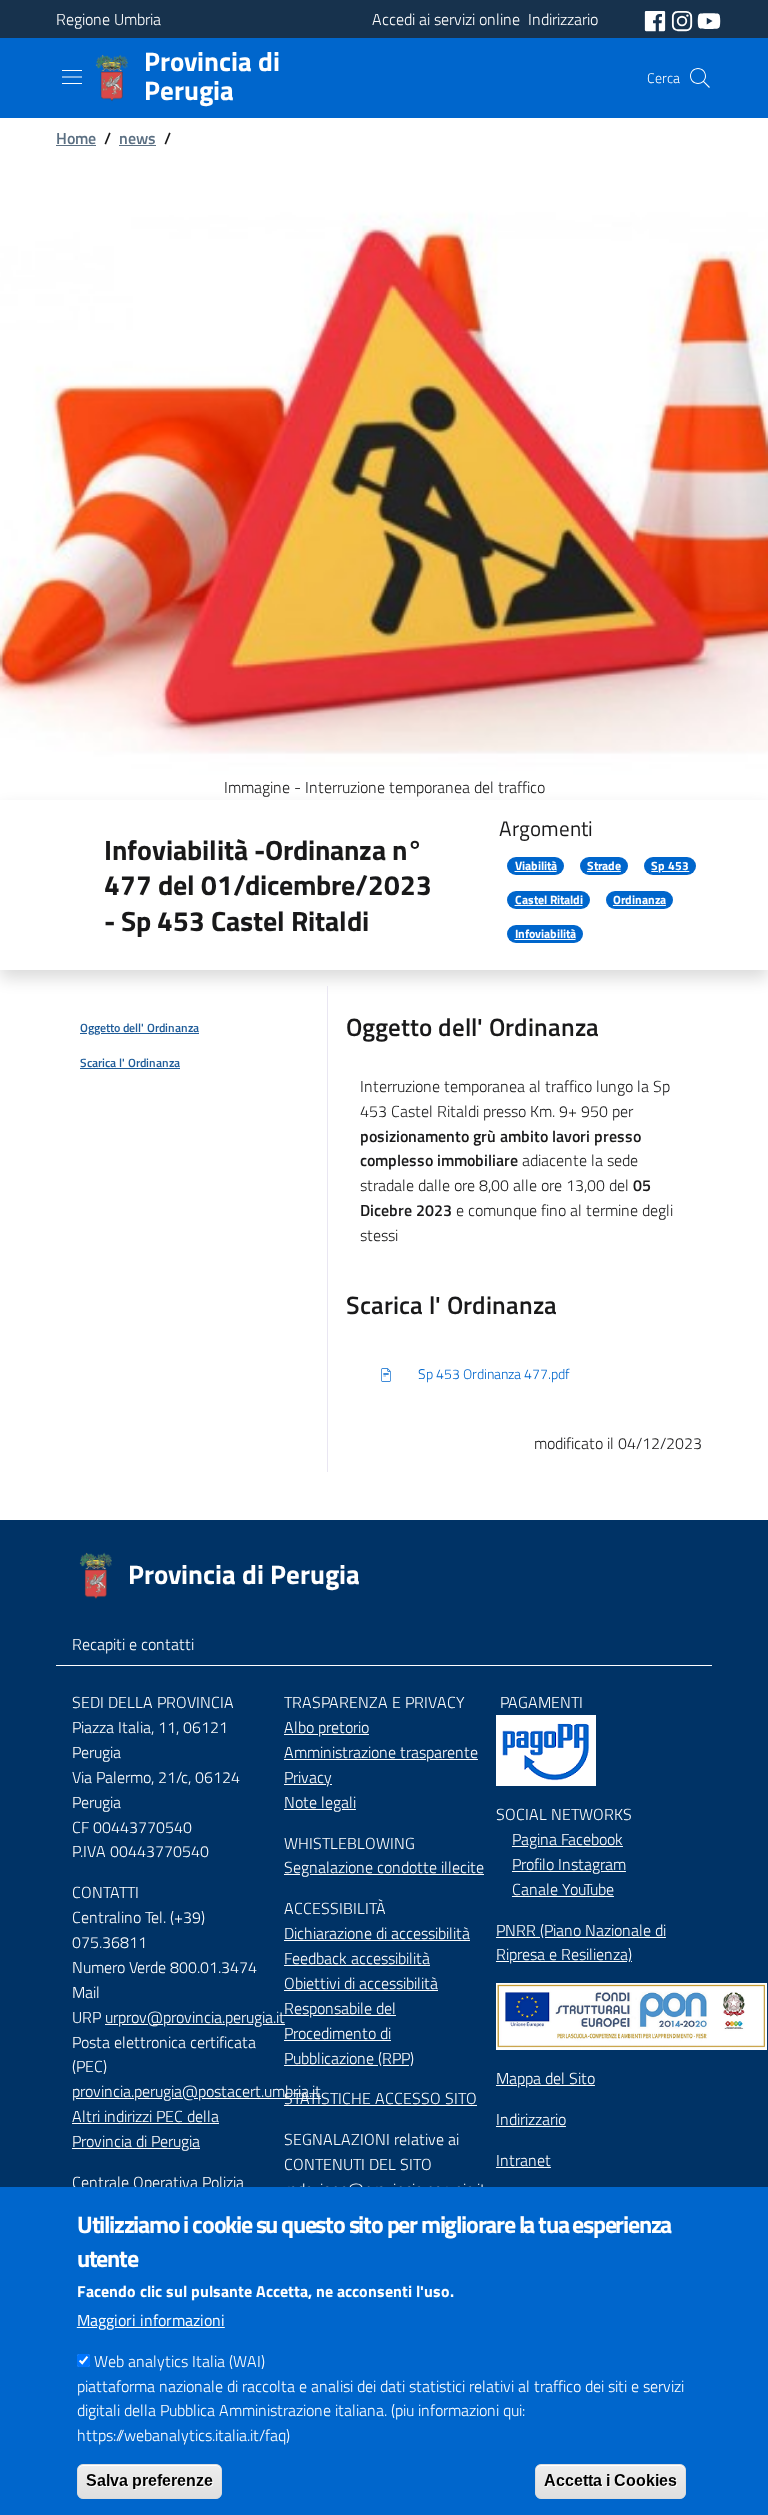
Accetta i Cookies (610, 2480)
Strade (604, 866)
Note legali (320, 1802)
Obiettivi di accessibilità (361, 1983)
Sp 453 (670, 866)
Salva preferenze (149, 2480)
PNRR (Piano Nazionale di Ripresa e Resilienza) (581, 1942)
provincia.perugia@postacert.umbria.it (196, 2091)
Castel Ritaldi (549, 900)
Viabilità (536, 866)
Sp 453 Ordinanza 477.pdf (494, 1374)
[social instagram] (684, 19)
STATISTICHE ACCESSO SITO (380, 2098)
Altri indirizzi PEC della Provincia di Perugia (145, 2128)
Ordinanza (639, 900)
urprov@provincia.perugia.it (195, 2017)
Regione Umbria (108, 19)
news (137, 138)
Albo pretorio (326, 1727)
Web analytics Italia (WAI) (179, 2361)
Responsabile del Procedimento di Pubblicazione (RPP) (349, 2033)
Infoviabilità (545, 934)
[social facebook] (657, 19)
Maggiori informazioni (151, 2320)
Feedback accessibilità (357, 1958)
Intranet (523, 2160)
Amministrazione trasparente (381, 1752)
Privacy (308, 1777)
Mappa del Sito (545, 2078)
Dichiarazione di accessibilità (377, 1933)
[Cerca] (700, 78)
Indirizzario (531, 2119)
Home (76, 138)
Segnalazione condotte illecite (384, 1867)
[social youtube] (709, 19)
